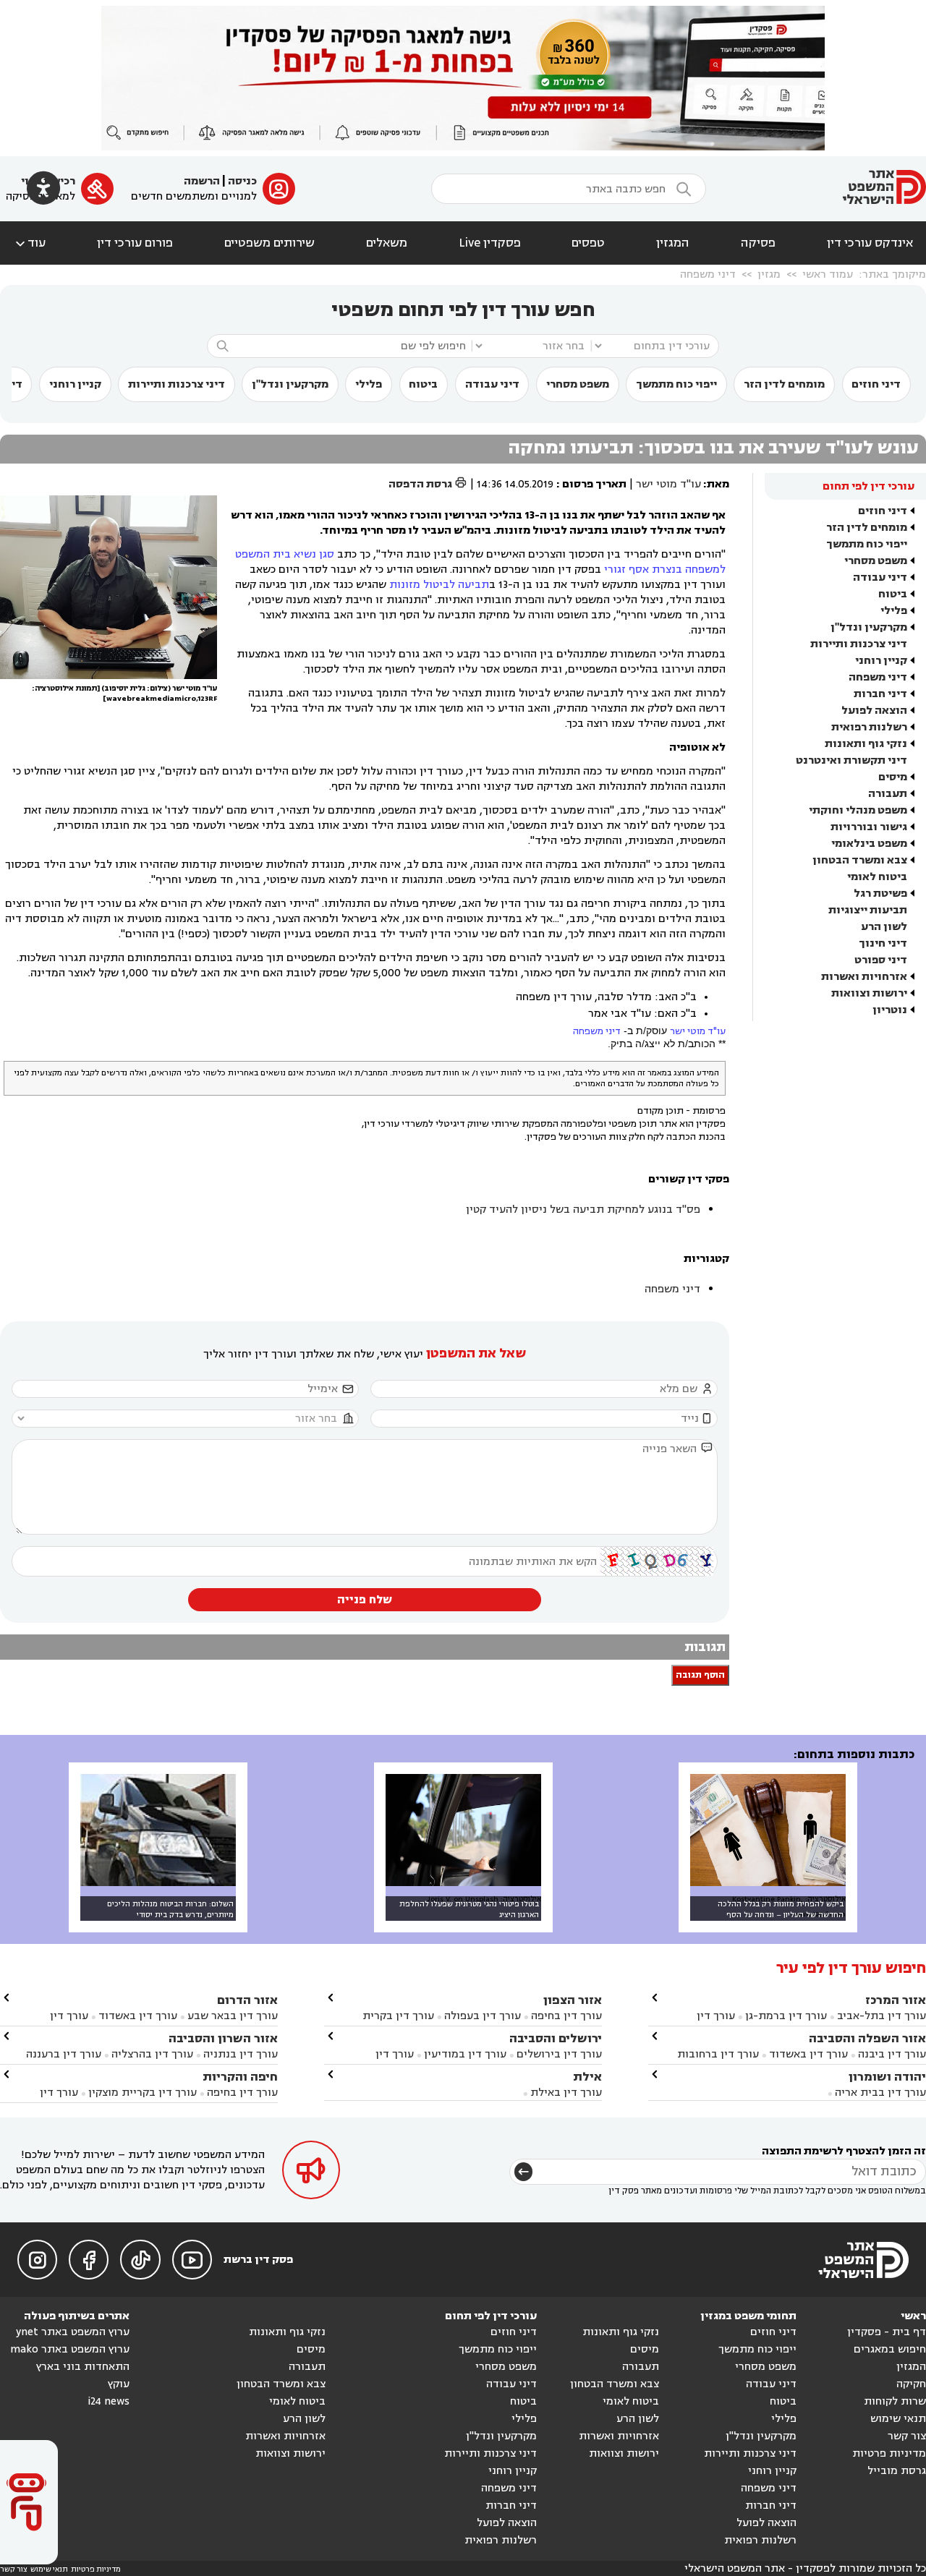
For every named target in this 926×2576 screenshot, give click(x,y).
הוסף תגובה (700, 1675)
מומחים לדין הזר (784, 384)
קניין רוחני (75, 384)
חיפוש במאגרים (890, 2349)
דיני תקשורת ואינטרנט (851, 760)
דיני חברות (880, 694)
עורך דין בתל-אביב (882, 2016)
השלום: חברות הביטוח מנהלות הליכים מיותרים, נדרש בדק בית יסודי (170, 1909)
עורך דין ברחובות (718, 2054)
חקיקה (911, 2384)
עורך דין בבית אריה (880, 2093)
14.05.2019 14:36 (515, 484)
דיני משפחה (708, 274)
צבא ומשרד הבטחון (860, 860)
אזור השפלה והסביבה (867, 2038)
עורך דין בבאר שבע (233, 2016)
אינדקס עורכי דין (870, 243)
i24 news (109, 2401)
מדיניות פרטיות (889, 2453)
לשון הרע (884, 927)
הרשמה (202, 181)
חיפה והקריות (240, 2077)
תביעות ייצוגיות (868, 910)
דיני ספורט (881, 960)
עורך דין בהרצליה (152, 2054)
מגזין (769, 274)
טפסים (588, 243)
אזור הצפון (573, 2000)
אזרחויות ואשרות (864, 977)
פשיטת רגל (880, 894)
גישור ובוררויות (869, 827)
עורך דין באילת (566, 2093)
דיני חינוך (883, 943)
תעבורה (888, 794)
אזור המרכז (896, 2000)
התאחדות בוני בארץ (83, 2367)
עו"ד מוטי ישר (668, 484)
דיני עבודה (492, 384)
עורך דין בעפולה (481, 2016)
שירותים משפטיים (269, 243)
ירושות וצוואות (869, 993)
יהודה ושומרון (887, 2077)
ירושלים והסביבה (556, 2038)
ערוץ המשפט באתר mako (70, 2349)
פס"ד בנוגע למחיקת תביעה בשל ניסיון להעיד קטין (583, 1210)
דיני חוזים (876, 384)
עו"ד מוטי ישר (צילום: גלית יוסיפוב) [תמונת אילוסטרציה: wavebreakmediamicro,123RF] (124, 694)
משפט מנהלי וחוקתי (858, 810)
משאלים (387, 243)
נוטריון (890, 1010)
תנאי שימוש (898, 2419)
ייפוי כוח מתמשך (676, 384)
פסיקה (758, 243)
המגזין (673, 243)
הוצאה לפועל (874, 711)
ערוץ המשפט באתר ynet (73, 2332)
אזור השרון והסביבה (223, 2038)
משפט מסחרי (578, 384)
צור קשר (907, 2436)
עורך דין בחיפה (566, 2016)
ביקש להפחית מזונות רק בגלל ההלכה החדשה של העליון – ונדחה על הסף (781, 1909)
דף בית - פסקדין (887, 2332)
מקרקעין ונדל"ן (290, 384)
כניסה (242, 181)
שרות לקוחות (895, 2401)
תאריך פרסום (594, 484)
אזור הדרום (247, 2000)
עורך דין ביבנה (892, 2054)
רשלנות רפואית (869, 727)
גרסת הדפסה (428, 484)
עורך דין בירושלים (559, 2054)
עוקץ (119, 2384)
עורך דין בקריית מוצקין (143, 2093)
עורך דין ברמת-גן (786, 2016)
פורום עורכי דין (135, 243)
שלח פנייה (365, 1600)
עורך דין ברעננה (64, 2054)
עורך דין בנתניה (241, 2054)
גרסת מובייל (897, 2471)
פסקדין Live (490, 243)
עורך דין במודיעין (465, 2054)
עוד (29, 243)
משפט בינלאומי (869, 844)
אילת (587, 2077)
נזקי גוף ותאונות (866, 744)
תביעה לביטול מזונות (439, 585)
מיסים (893, 777)
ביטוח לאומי (877, 877)
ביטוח (423, 384)
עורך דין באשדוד (808, 2054)
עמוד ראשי (828, 274)
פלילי (369, 384)
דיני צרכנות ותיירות (177, 384)
